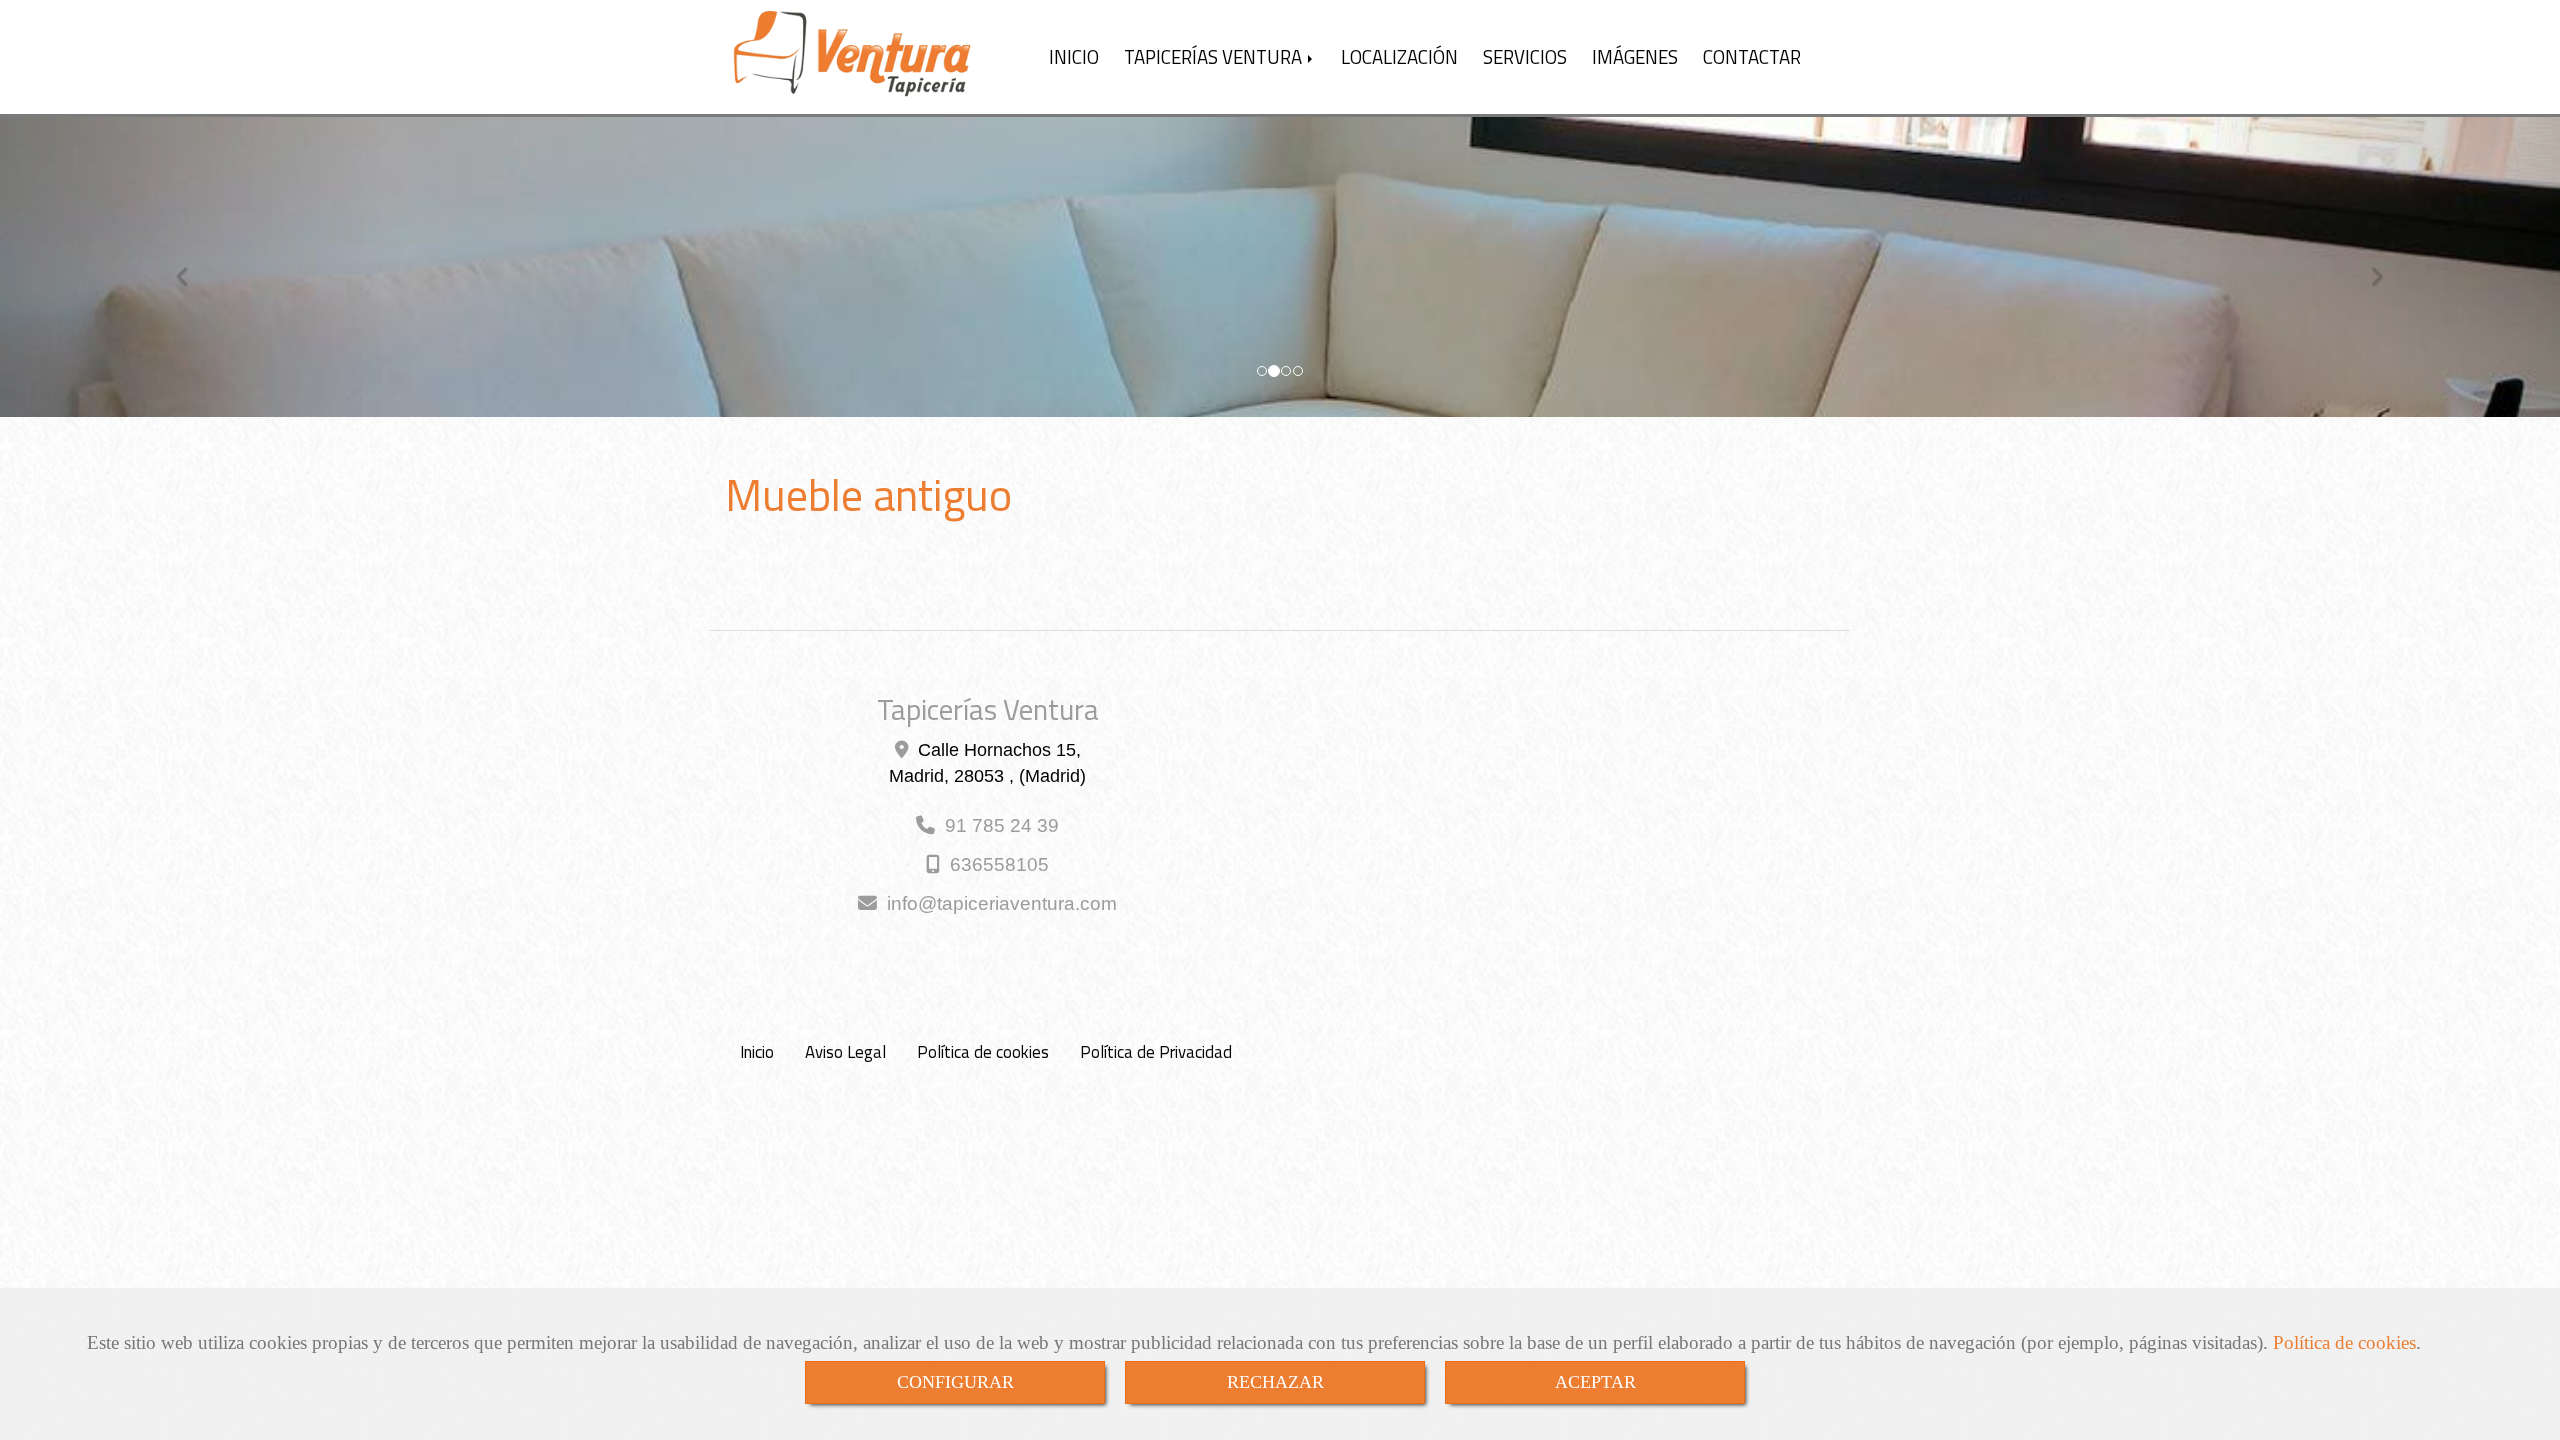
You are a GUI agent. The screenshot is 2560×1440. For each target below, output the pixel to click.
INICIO (1074, 57)
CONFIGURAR (955, 1382)
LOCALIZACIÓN (1399, 57)
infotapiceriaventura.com (1002, 903)
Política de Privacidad (1156, 1052)
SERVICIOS (1525, 57)
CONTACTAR (1752, 57)
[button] (192, 267)
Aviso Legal (845, 1052)
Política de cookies (2344, 1342)
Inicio (757, 1052)
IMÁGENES (1635, 57)
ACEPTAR (1595, 1382)
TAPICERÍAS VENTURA (1215, 57)
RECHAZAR (1275, 1382)
